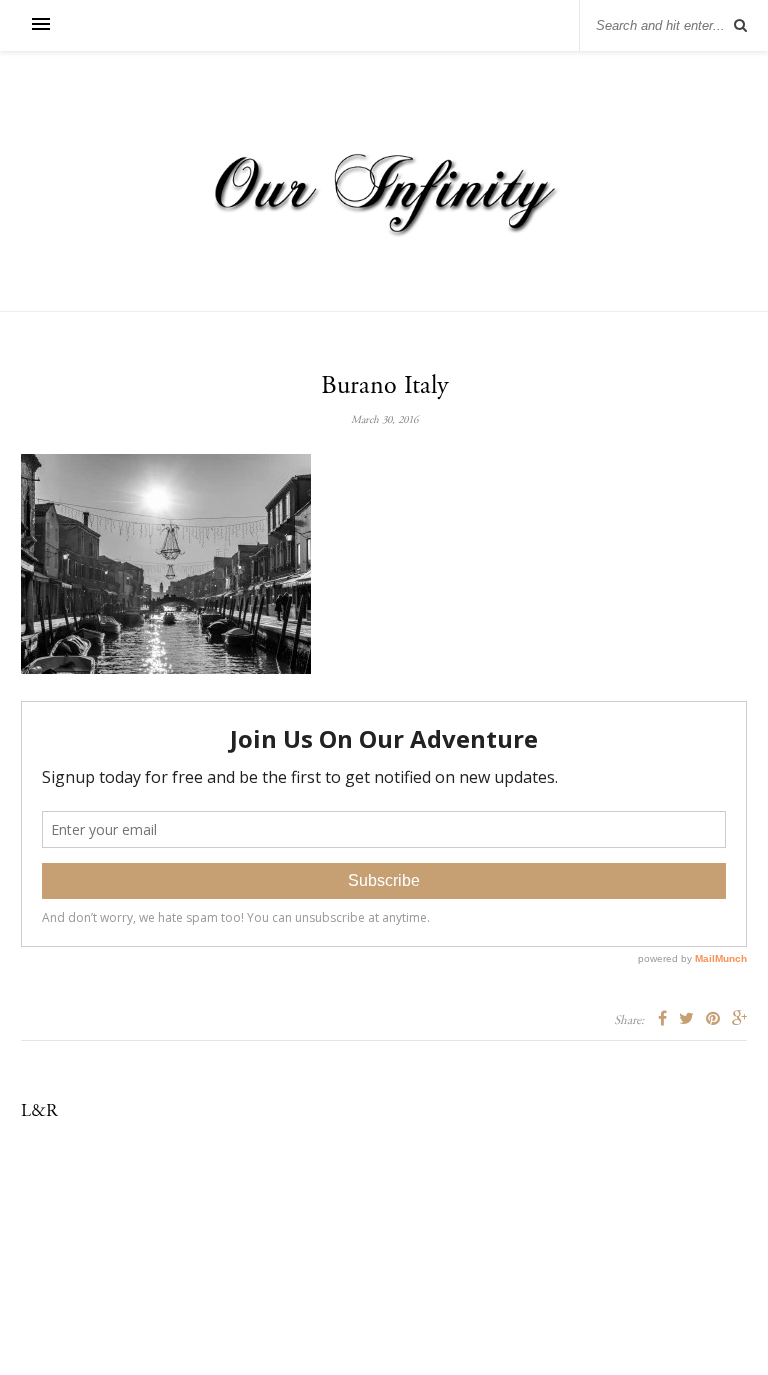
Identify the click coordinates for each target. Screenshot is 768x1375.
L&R (39, 1112)
